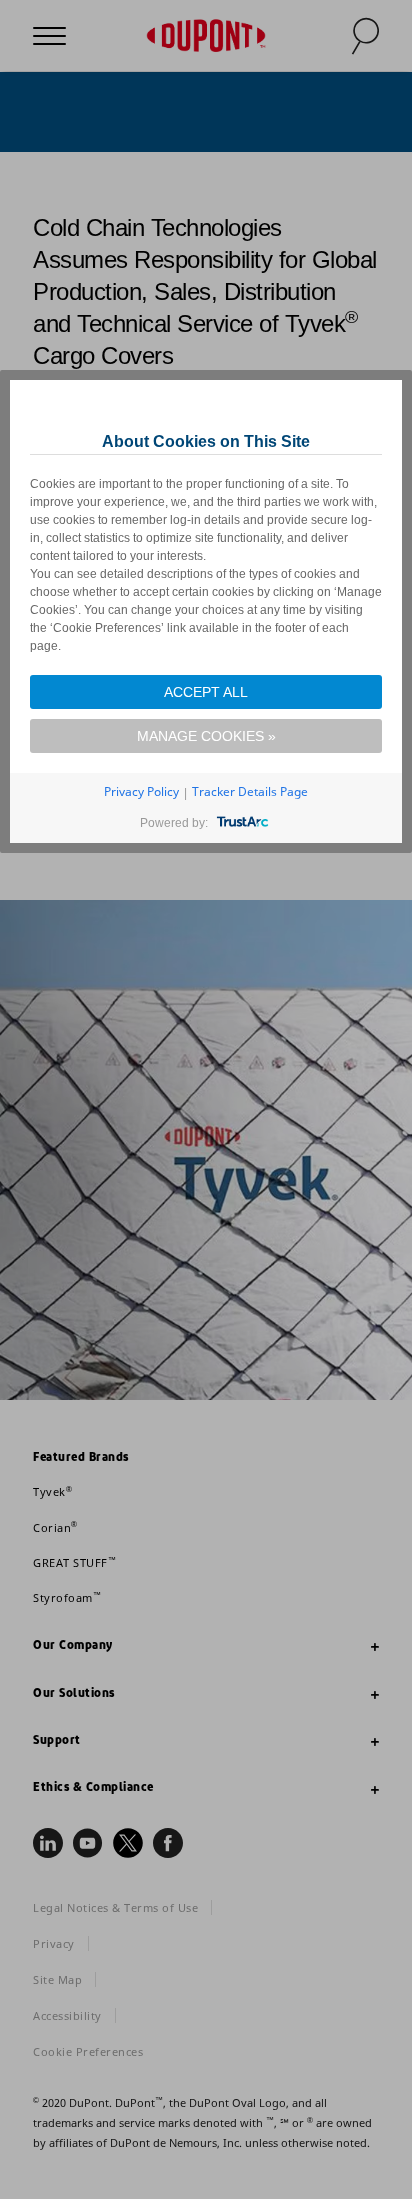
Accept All (206, 692)
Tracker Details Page (250, 791)
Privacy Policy (141, 791)
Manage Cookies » (206, 736)
